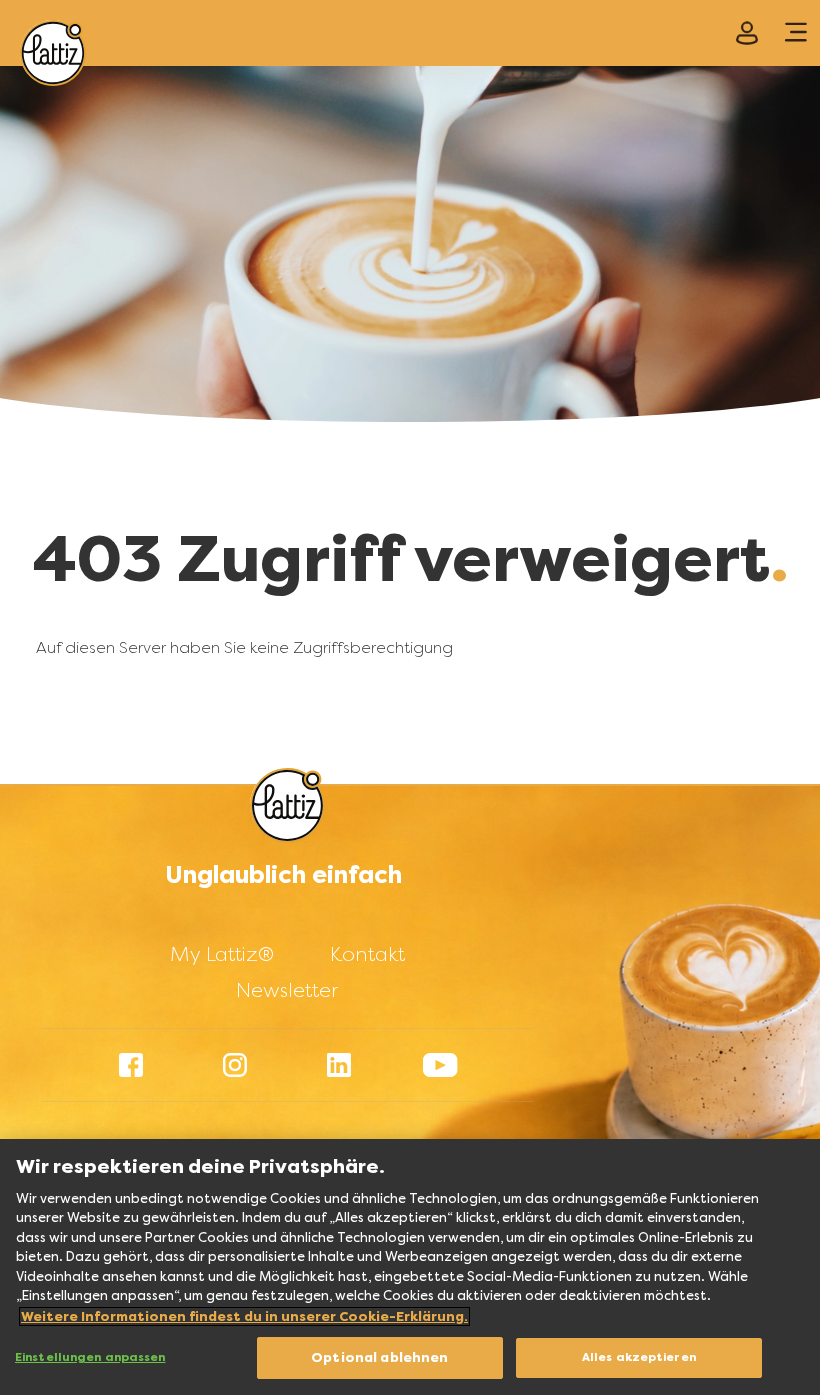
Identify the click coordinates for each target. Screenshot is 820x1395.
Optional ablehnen (379, 1357)
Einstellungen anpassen (90, 1357)
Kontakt (367, 954)
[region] (410, 1267)
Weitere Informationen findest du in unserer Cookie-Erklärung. (244, 1316)
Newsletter (287, 990)
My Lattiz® (222, 954)
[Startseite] (53, 53)
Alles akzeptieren (639, 1357)
